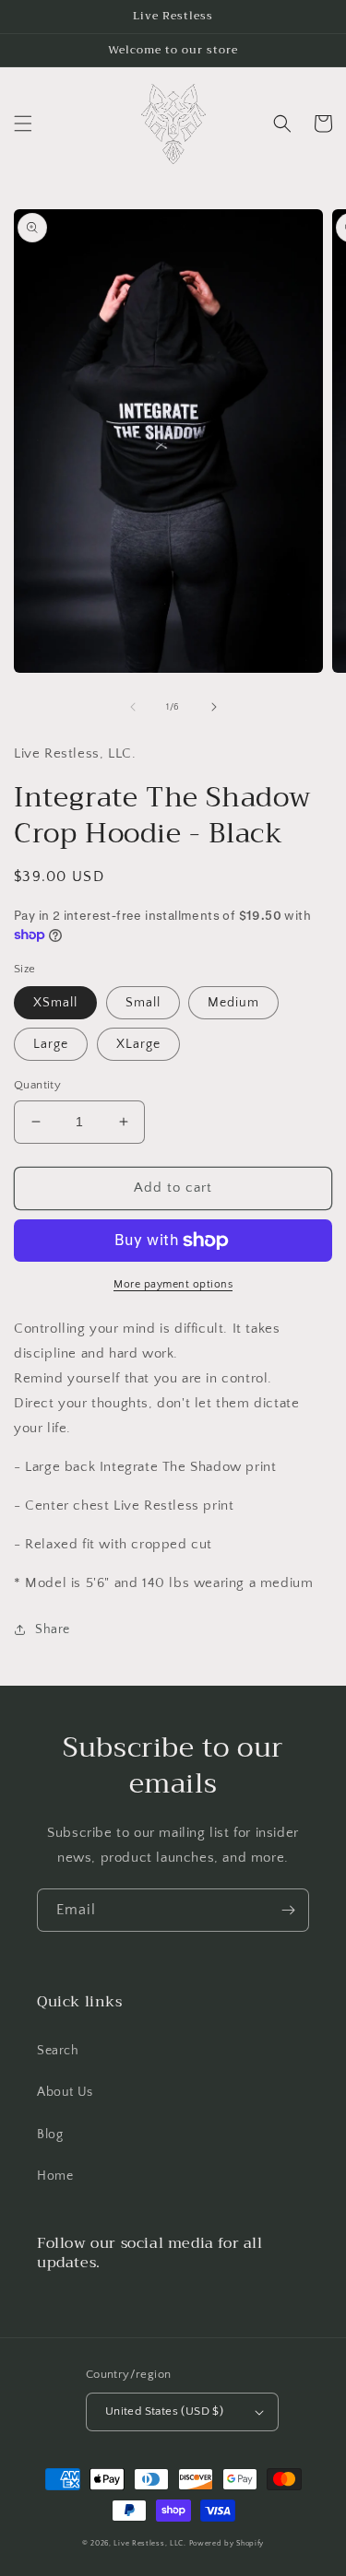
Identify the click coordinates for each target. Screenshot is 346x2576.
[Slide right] (214, 707)
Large (51, 1044)
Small (143, 1003)
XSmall (55, 1003)
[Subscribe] (288, 1910)
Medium (233, 1003)
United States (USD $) (164, 2411)
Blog (50, 2135)
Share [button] (53, 1629)
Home (55, 2176)
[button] (23, 124)
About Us (65, 2092)
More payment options (173, 1284)
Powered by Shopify (227, 2543)
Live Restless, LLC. (149, 2543)
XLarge (138, 1044)
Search (58, 2051)
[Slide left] (133, 707)
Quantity (37, 1085)
